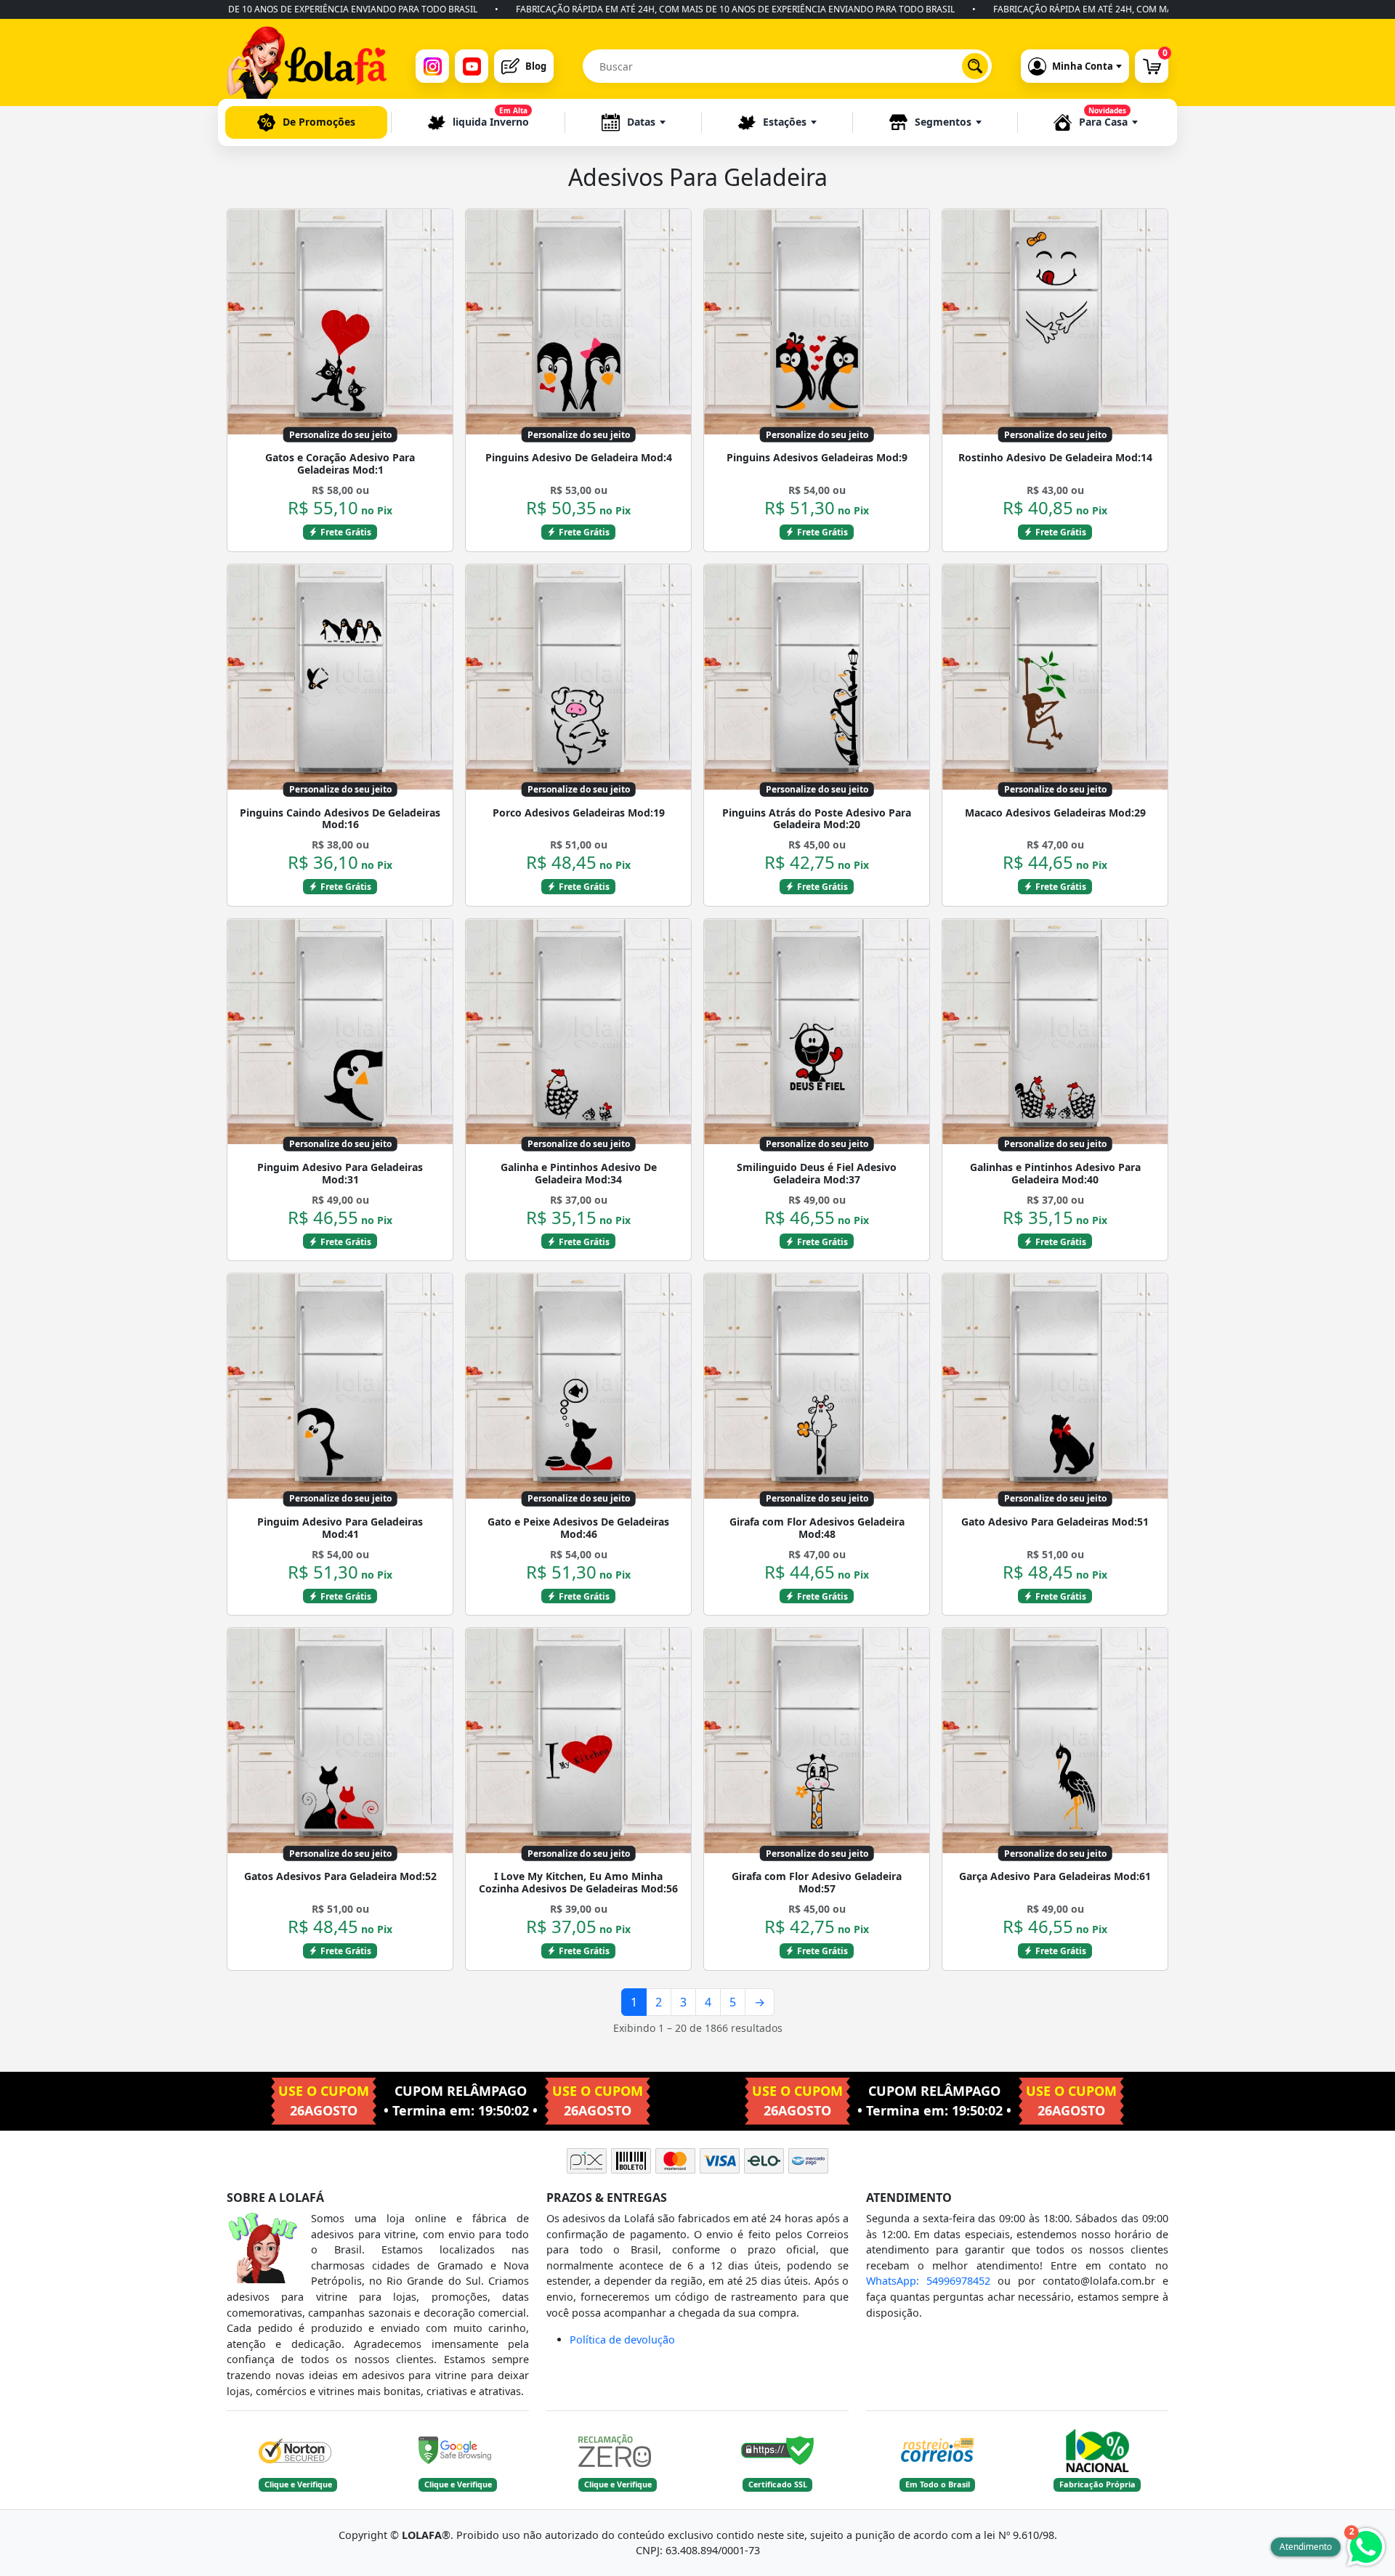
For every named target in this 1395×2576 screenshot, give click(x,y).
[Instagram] (432, 66)
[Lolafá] (307, 66)
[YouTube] (472, 66)
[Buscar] (975, 66)
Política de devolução (622, 2340)
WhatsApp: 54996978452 (928, 2281)
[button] (634, 122)
